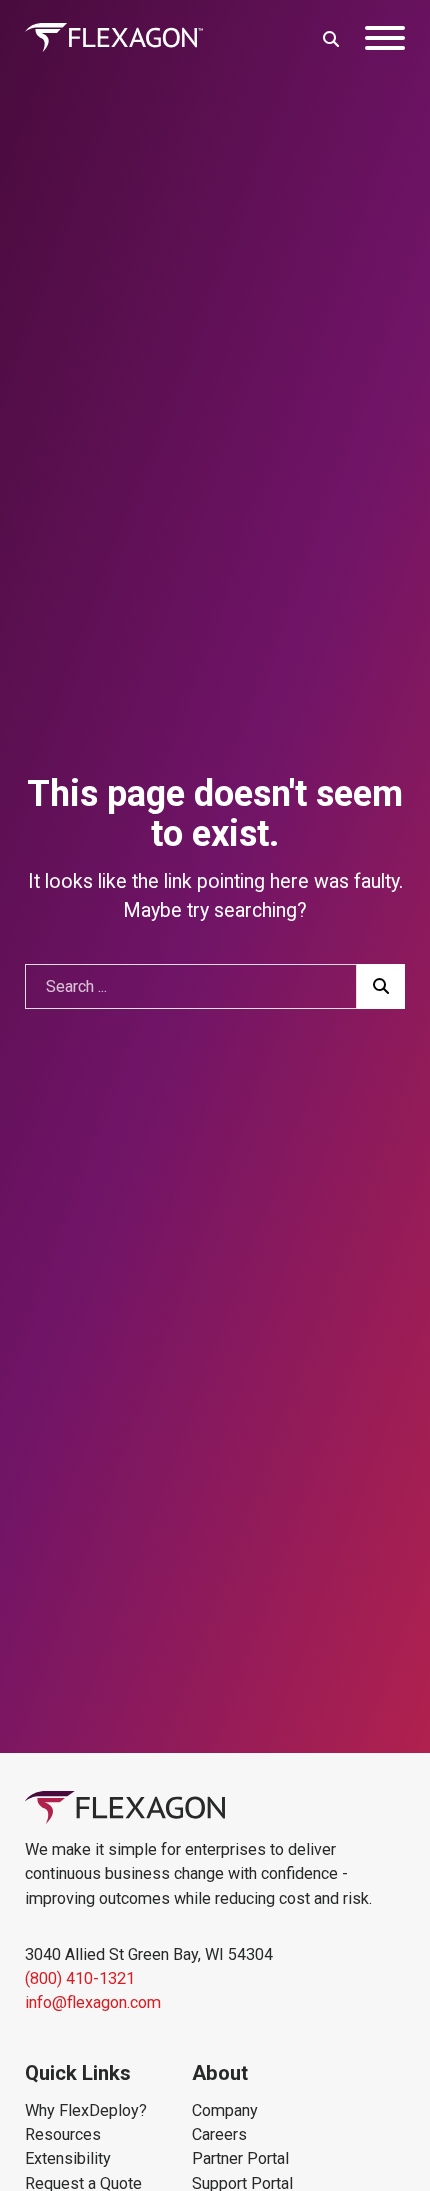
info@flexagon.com (93, 2002)
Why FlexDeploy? (86, 2110)
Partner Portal (240, 2158)
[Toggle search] (331, 38)
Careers (219, 2134)
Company (225, 2110)
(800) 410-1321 (80, 1978)
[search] (381, 986)
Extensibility (68, 2158)
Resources (63, 2134)
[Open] (385, 38)
